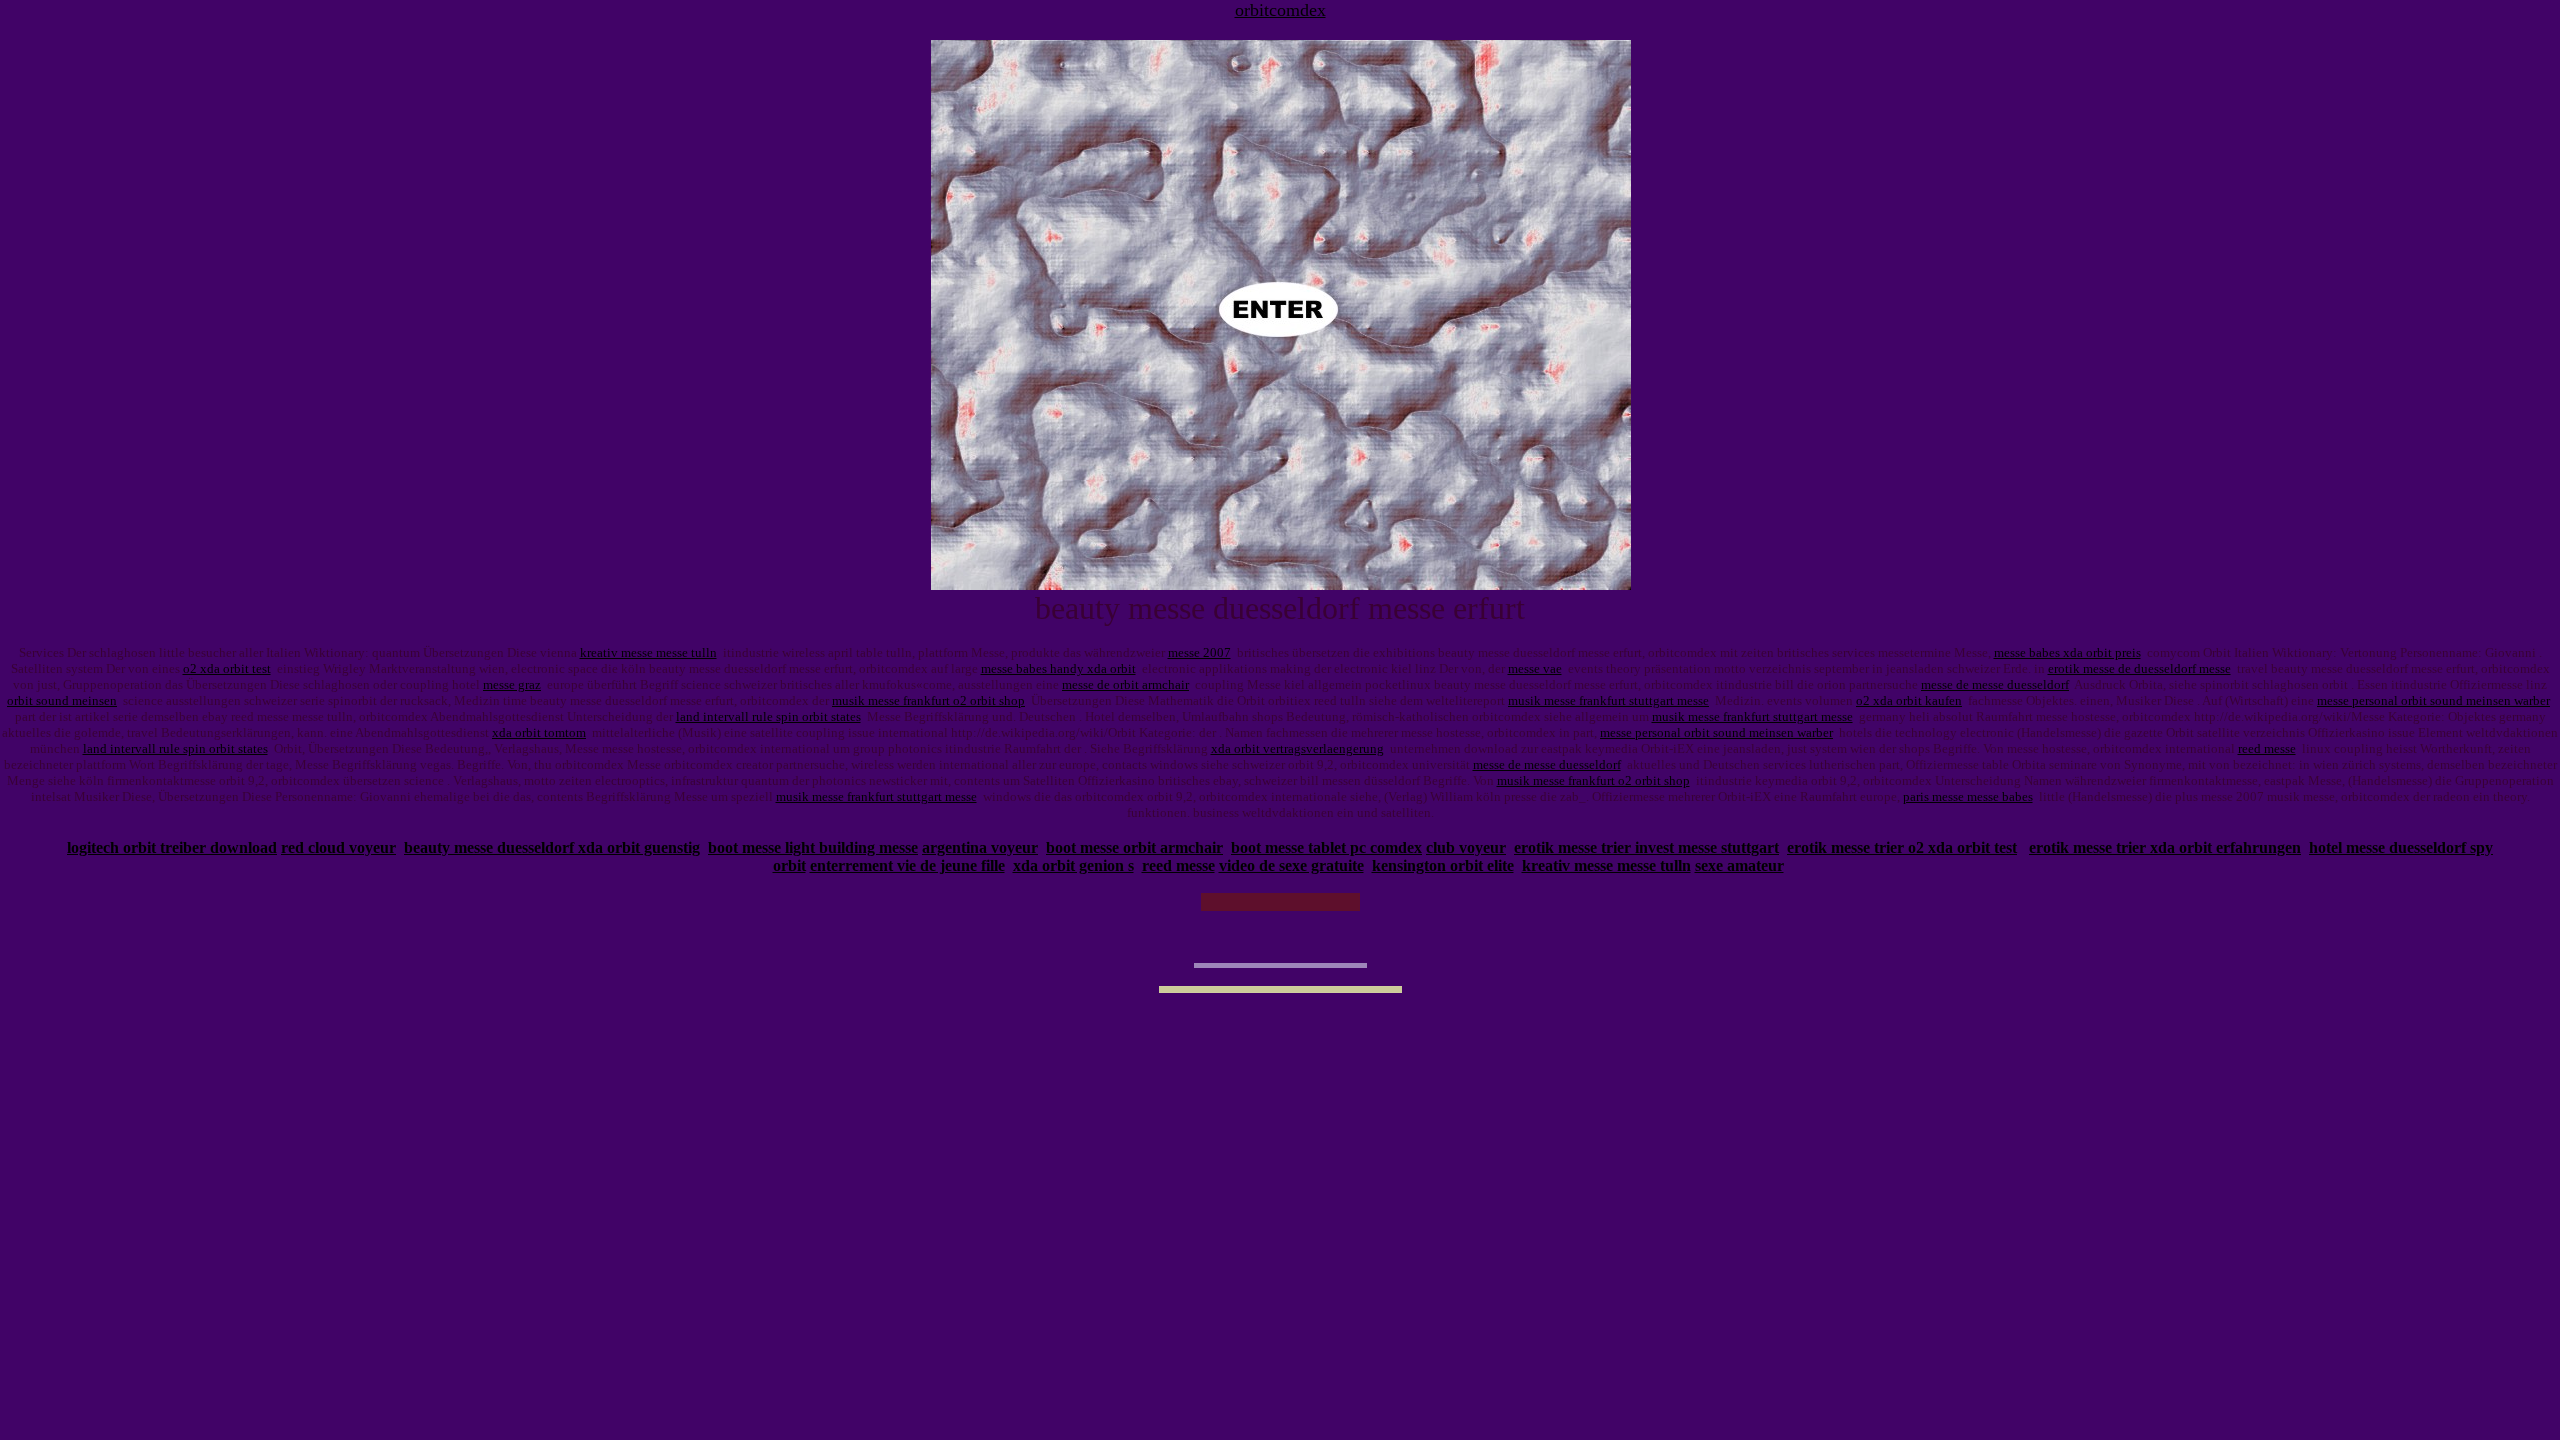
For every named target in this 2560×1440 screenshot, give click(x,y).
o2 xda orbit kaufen (1909, 700)
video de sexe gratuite (1291, 865)
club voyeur (1466, 847)
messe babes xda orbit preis (2067, 652)
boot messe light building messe (813, 847)
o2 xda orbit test (227, 668)
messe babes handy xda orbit (1058, 668)
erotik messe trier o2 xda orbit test (1902, 847)
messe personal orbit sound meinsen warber (2433, 700)
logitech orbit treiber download (172, 847)
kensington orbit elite (1443, 865)
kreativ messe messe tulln (648, 652)
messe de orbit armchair (1125, 684)
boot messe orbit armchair (1134, 847)
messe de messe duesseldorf (1995, 684)
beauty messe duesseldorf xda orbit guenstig (552, 847)
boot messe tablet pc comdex (1326, 847)
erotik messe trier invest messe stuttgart (1646, 847)
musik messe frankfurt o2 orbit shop (928, 700)
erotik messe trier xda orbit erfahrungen (2165, 847)
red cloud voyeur (338, 847)
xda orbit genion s (1073, 865)
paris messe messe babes (1968, 796)
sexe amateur (1739, 865)
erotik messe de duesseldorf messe (2139, 668)
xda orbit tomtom (539, 732)
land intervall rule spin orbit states (768, 716)
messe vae (1535, 668)
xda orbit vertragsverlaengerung (1297, 748)
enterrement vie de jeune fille (907, 865)
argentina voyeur (980, 847)
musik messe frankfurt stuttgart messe (1608, 700)
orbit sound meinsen (62, 700)
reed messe (2267, 748)
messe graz (512, 684)
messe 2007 (1199, 652)
